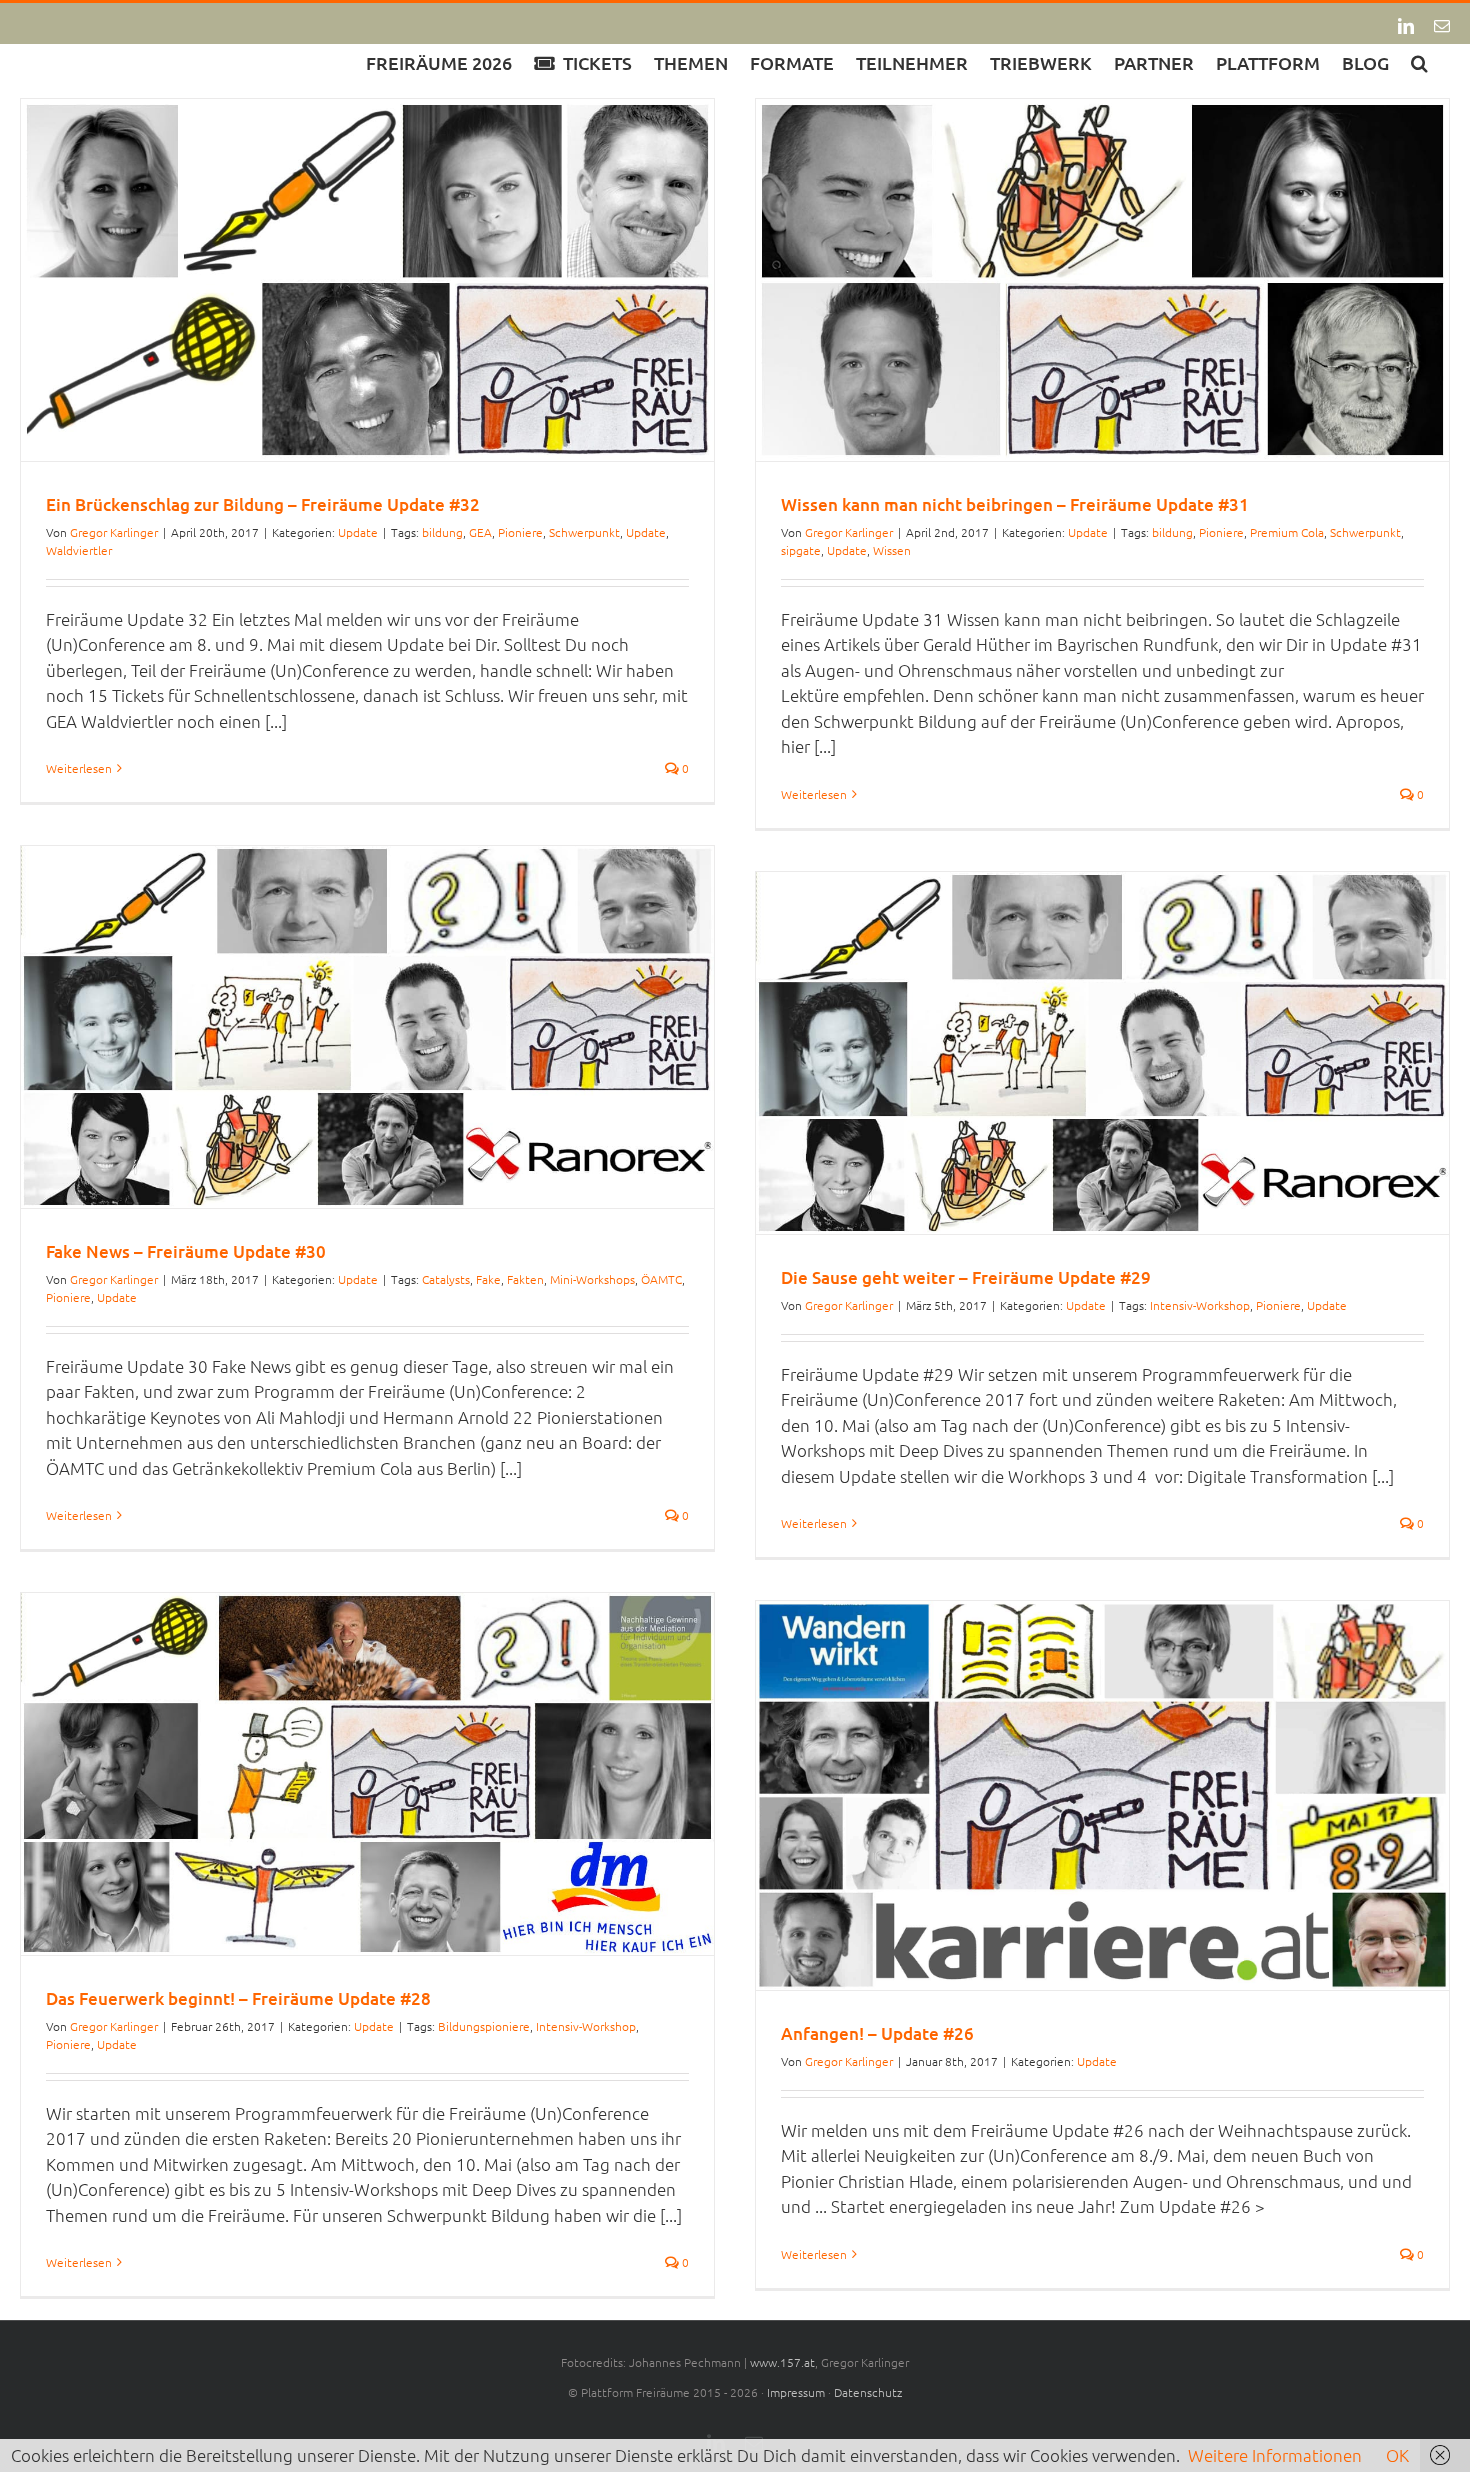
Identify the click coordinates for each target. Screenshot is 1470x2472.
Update (358, 532)
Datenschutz (868, 2392)
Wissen (892, 550)
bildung (442, 532)
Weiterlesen (79, 768)
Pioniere (520, 532)
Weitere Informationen (1275, 2455)
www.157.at (782, 2362)
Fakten (525, 1279)
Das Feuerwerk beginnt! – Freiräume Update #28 (238, 1998)
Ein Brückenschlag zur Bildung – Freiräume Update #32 (263, 504)
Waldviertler (79, 550)
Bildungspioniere (484, 2026)
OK (1397, 2455)
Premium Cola (1287, 532)
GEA (480, 532)
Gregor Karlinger (114, 532)
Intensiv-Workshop (1200, 1305)
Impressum (796, 2392)
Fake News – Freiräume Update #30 (186, 1251)
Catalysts (446, 1279)
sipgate (801, 550)
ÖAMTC (661, 1279)
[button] (1419, 61)
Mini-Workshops (592, 1279)
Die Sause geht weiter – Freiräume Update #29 (966, 1277)
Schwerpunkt (584, 532)
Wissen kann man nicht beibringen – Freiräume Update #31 (1015, 504)
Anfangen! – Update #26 (877, 2033)
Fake (488, 1279)
